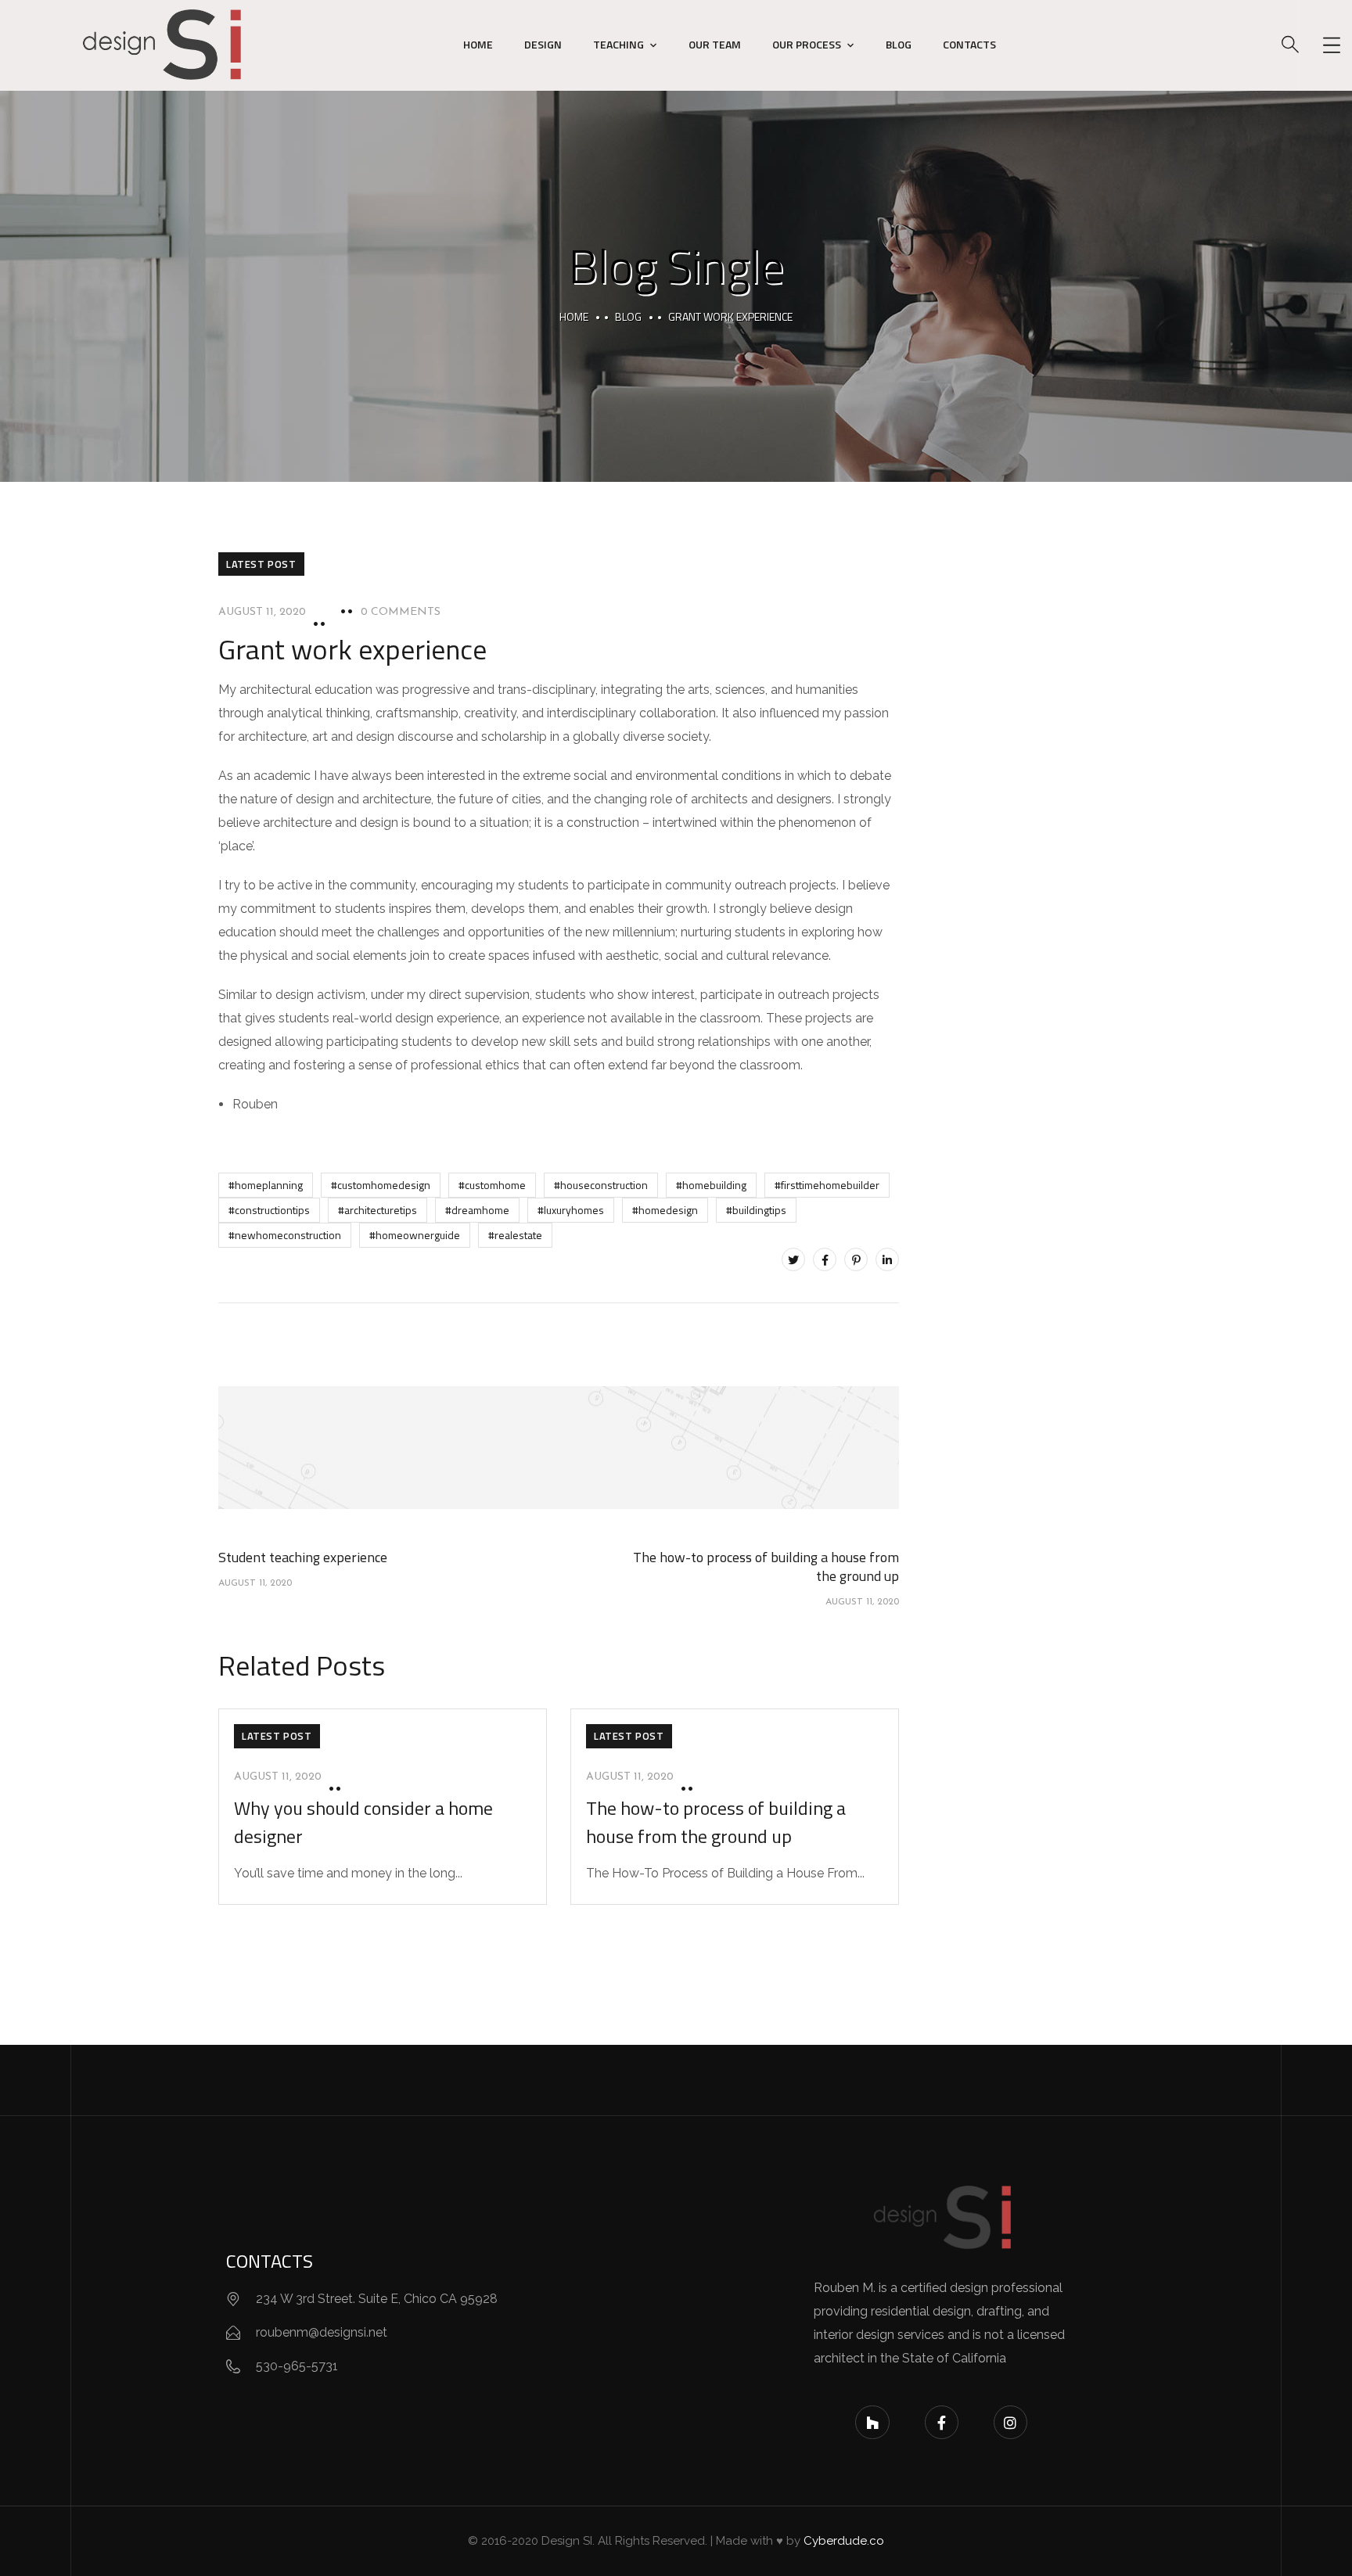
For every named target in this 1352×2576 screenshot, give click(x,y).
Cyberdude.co (844, 2541)
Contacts (969, 44)
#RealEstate (515, 1235)
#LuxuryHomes (571, 1210)
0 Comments (401, 612)
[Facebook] (825, 1259)
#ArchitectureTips (378, 1210)
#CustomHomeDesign (381, 1185)
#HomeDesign (665, 1210)
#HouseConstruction (601, 1185)
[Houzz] (872, 2422)
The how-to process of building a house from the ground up (716, 1822)
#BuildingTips (756, 1210)
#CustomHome (492, 1185)
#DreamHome (477, 1210)
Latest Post (261, 564)
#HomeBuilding (711, 1185)
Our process (807, 44)
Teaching (618, 44)
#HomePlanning (266, 1185)
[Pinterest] (856, 1259)
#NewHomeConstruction (285, 1235)
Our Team (715, 44)
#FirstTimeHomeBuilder (827, 1185)
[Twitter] (793, 1259)
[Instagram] (1010, 2422)
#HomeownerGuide (415, 1235)
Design (543, 44)
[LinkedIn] (887, 1259)
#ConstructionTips (269, 1210)
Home (478, 44)
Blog (899, 44)
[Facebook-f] (942, 2422)
